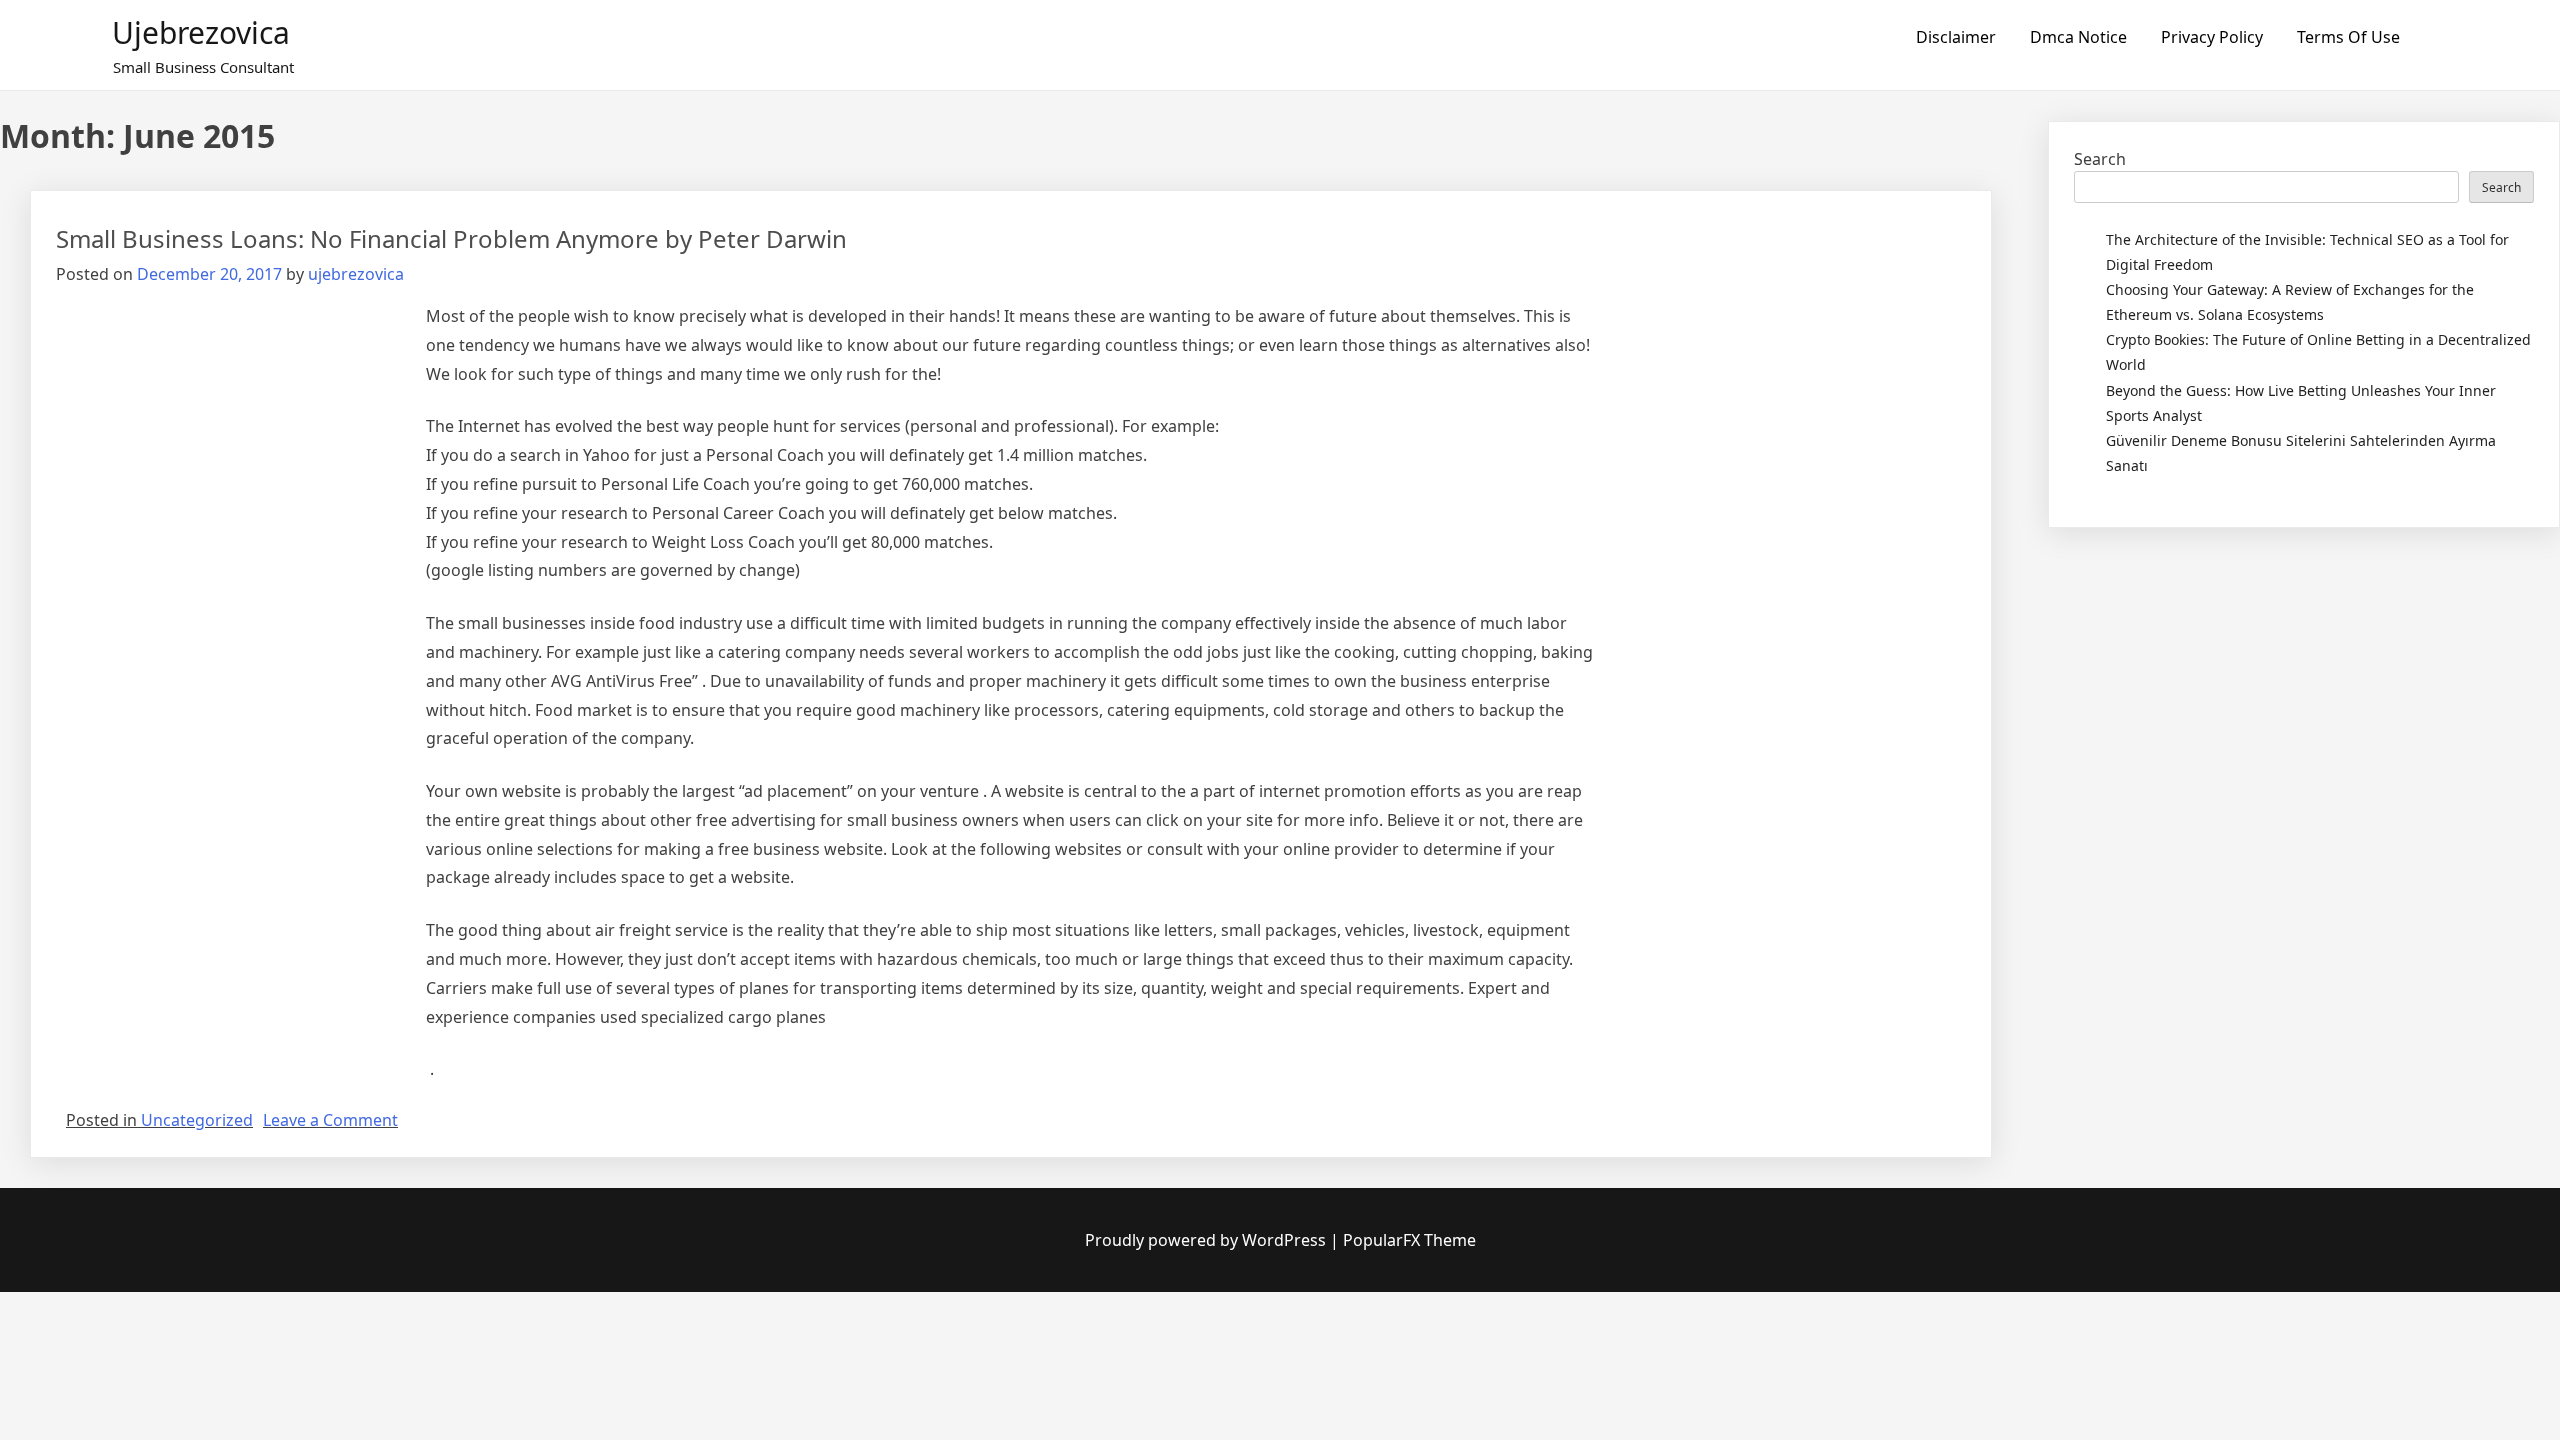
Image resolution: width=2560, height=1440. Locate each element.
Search (2100, 159)
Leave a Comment (330, 1120)
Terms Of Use (2348, 37)
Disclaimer (1956, 37)
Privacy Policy (2212, 37)
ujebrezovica (201, 32)
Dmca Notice (2078, 37)
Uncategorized (197, 1120)
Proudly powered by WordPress (1207, 1240)
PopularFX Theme (1409, 1240)
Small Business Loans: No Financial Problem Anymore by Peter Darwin (451, 238)
